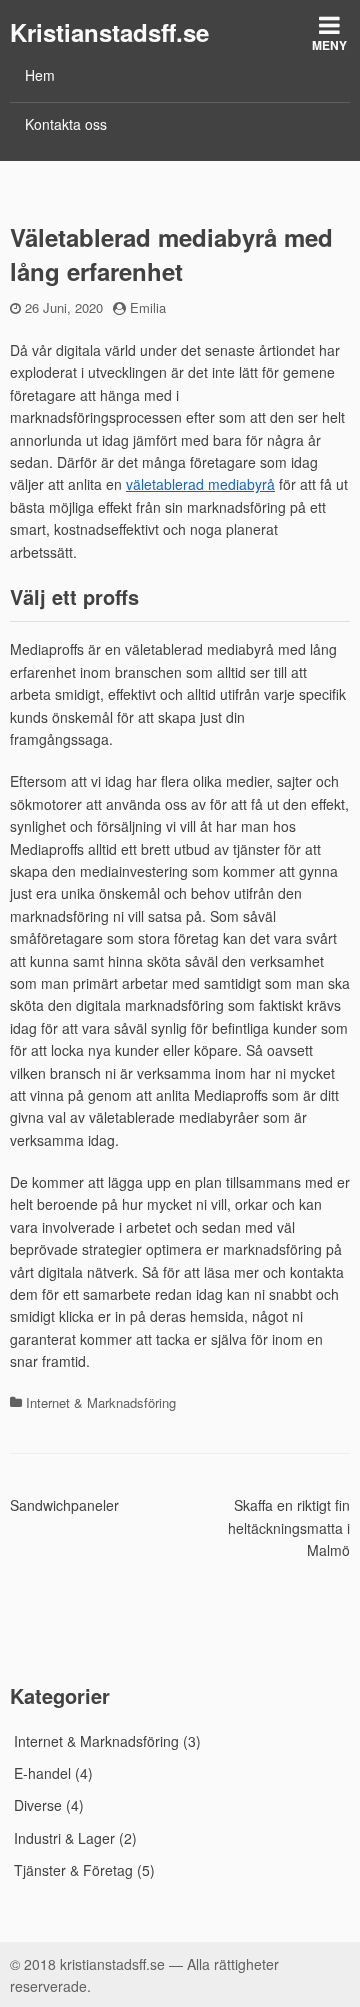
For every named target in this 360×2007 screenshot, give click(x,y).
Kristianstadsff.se (109, 32)
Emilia (148, 307)
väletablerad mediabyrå (200, 484)
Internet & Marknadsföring (101, 1402)
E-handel (42, 1773)
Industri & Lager (64, 1838)
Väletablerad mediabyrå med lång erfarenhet (171, 254)
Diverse (38, 1805)
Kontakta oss (66, 124)
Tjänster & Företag (73, 1870)
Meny (329, 45)
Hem (40, 75)
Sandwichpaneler (64, 1505)
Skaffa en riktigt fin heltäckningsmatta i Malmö (289, 1527)
